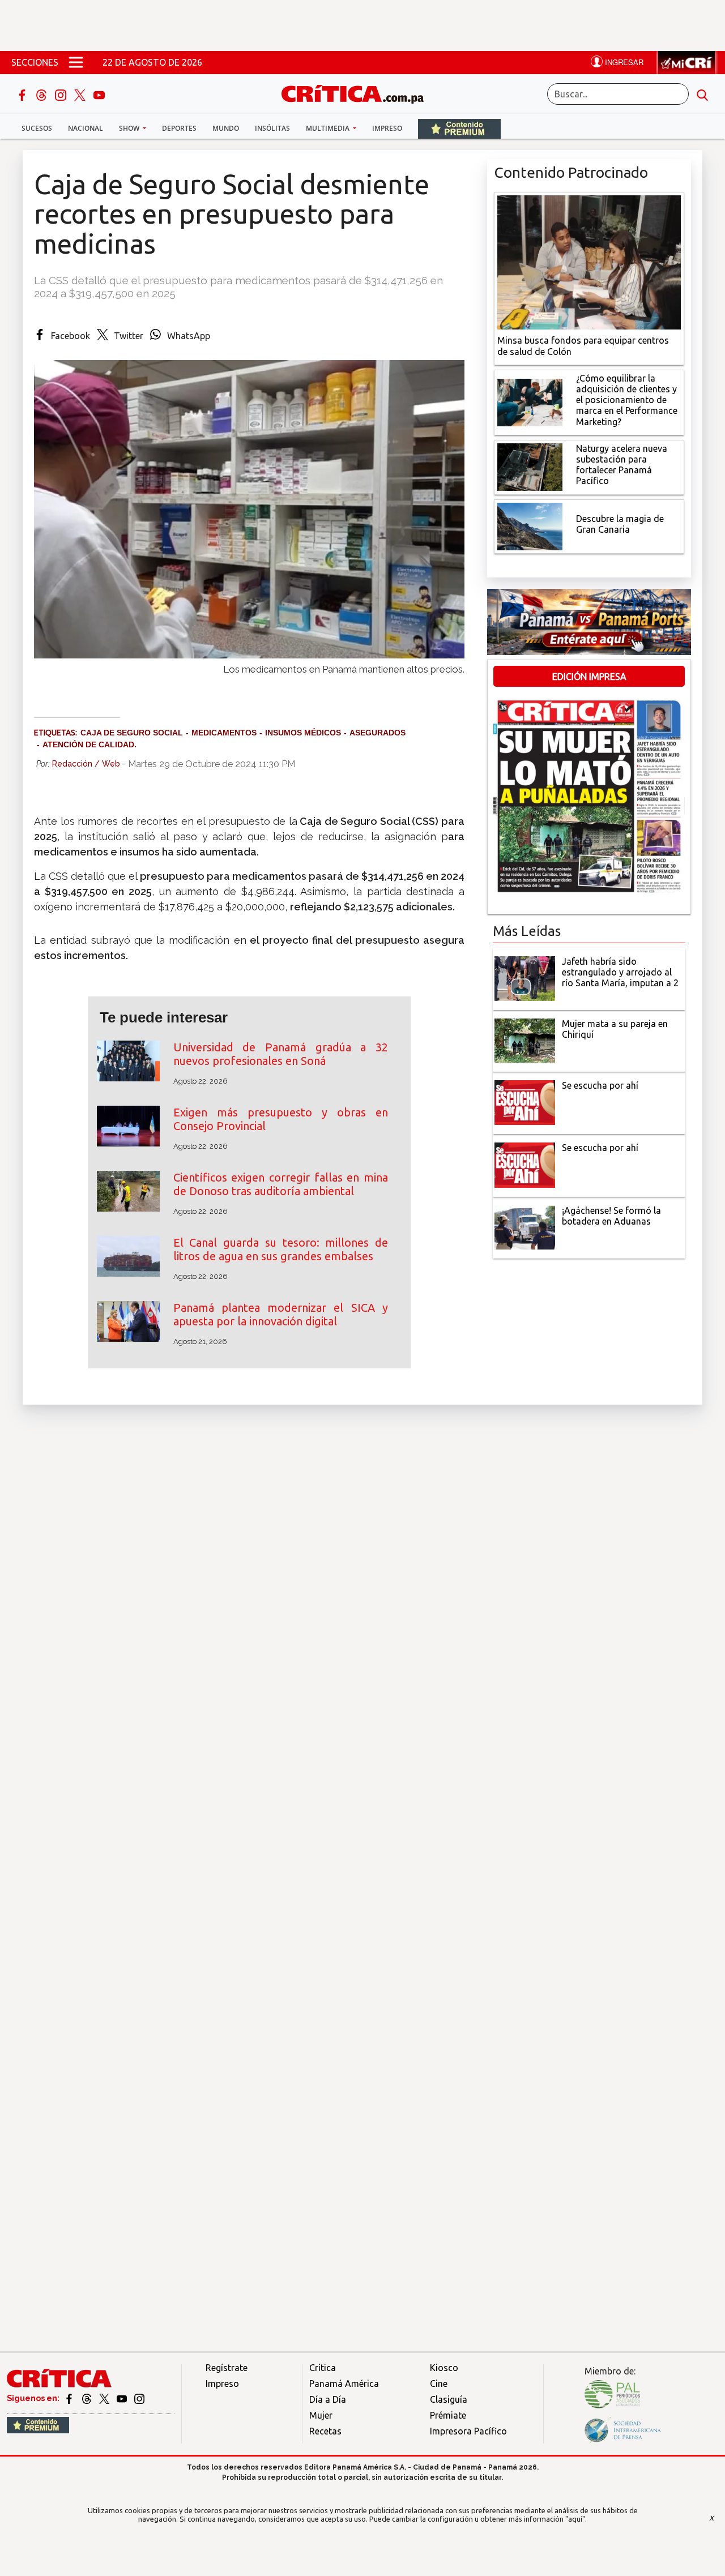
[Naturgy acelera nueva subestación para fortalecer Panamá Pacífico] (530, 466)
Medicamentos (224, 733)
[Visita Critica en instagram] (139, 2398)
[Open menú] (76, 62)
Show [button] (130, 128)
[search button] (702, 94)
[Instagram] (62, 94)
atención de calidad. (89, 744)
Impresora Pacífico (468, 2431)
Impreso (387, 128)
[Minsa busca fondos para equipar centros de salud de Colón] (589, 262)
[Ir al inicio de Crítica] (358, 93)
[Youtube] (99, 94)
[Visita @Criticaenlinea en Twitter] (88, 2398)
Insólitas (272, 128)
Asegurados (378, 733)
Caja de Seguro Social (132, 733)
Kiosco (444, 2368)
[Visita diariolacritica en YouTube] (123, 2398)
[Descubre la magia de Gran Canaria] (530, 525)
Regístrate (227, 2368)
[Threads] (42, 94)
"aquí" (575, 2519)
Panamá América (344, 2384)
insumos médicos (303, 733)
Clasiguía (449, 2399)
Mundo (226, 128)
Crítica (323, 2368)
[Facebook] (23, 94)
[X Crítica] (81, 94)
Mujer (321, 2415)
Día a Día (328, 2399)
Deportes (179, 128)
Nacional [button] (86, 128)
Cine (439, 2384)
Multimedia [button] (329, 128)
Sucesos (37, 128)
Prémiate (448, 2415)
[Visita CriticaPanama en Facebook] (70, 2398)
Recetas (325, 2431)
